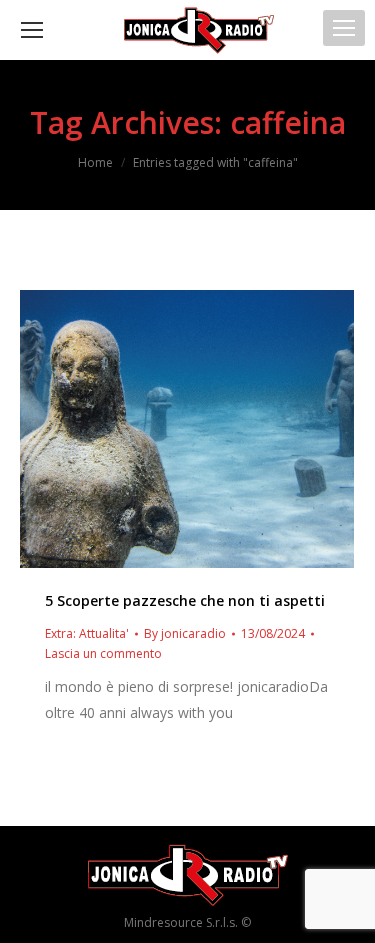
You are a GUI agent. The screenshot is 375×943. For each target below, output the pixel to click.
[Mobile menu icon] (344, 28)
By (185, 633)
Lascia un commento (103, 653)
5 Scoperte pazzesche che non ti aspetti (185, 600)
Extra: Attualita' (87, 633)
